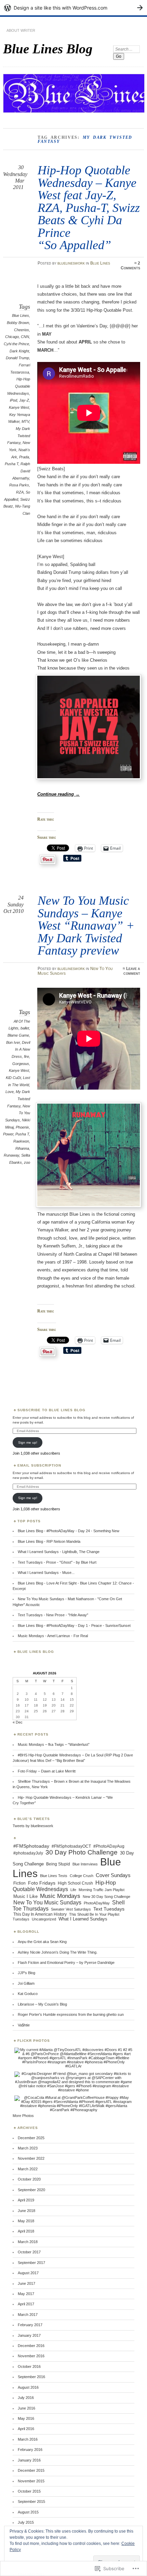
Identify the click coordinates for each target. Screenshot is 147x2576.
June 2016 (26, 2408)
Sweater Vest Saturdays (71, 1909)
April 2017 (26, 2304)
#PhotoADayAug (109, 1846)
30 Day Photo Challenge (82, 1852)
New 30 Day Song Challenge (106, 1897)
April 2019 (26, 2200)
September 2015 (31, 2501)
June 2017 (26, 2283)
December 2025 (31, 2138)
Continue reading (58, 794)
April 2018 (26, 2231)
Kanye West (19, 407)
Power (8, 1134)
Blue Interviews (85, 1864)
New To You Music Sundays (47, 1903)
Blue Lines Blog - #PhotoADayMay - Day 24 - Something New (69, 1531)
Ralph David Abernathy (21, 471)
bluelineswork (71, 263)
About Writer (21, 30)
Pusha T (12, 464)
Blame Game (18, 1035)
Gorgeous (21, 1064)
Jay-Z (24, 400)
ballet (25, 1028)
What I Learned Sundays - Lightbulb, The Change (59, 1552)
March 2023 (28, 2148)
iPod (14, 400)
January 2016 (29, 2460)
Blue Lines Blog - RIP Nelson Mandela (49, 1541)
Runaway (11, 1155)
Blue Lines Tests (54, 1876)
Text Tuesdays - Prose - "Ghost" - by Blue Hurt (57, 1562)
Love (10, 1092)
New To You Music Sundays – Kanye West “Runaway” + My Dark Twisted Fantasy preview (86, 925)
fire (26, 1056)
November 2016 (31, 2356)
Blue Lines (100, 263)
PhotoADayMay (97, 1903)
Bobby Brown (18, 323)
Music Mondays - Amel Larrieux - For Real (53, 1636)
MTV (25, 421)
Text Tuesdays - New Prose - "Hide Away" (53, 1615)
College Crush (82, 1876)
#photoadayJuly (28, 1853)
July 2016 (26, 2398)
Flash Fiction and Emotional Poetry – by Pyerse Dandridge (66, 1963)
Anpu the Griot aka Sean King (42, 1942)
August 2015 (28, 2512)
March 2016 (28, 2439)
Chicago (12, 337)
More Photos (23, 2116)
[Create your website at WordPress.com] (73, 8)
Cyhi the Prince (16, 344)
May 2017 (26, 2294)
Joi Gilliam (26, 1983)
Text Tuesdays (109, 1909)
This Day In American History (40, 1914)
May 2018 (26, 2221)
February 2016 (30, 2450)
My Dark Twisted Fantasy (19, 436)
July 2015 (26, 2522)
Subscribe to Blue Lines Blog (51, 1410)
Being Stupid (58, 1864)
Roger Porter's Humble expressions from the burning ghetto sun (71, 2014)
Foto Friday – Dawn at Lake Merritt (47, 1771)
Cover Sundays (113, 1875)
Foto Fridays (42, 1883)
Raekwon (21, 1141)
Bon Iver (13, 1042)
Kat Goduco (28, 1994)
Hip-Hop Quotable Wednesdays (19, 386)
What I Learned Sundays (83, 1919)
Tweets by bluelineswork (33, 1826)
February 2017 (30, 2325)
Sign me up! (28, 1442)
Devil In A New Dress (21, 1049)
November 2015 (31, 2481)
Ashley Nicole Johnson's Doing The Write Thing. (58, 1952)
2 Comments (130, 266)
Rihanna (22, 1148)
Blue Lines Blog (48, 49)
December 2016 (31, 2346)
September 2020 (31, 2190)
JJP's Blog (26, 1973)
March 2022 (28, 2169)
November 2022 (31, 2158)
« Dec (18, 1722)
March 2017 (28, 2315)
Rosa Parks (19, 485)
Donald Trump (17, 358)
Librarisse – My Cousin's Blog (42, 2004)
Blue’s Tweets (34, 1819)
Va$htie (24, 2025)
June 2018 (26, 2211)
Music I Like (25, 1896)
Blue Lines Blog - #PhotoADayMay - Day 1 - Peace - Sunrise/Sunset (74, 1626)
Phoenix (22, 1127)
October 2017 (29, 2252)
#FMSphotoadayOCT (71, 1846)
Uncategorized (44, 1919)
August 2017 (28, 2273)
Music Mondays (60, 1896)
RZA (20, 492)
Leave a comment (132, 971)
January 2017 (29, 2335)
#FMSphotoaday (31, 1846)
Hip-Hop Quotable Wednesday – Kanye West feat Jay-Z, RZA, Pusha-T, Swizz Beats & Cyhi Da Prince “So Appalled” (89, 207)
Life (73, 1890)
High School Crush (75, 1883)
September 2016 (31, 2377)
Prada (24, 457)
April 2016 (26, 2429)
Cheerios (22, 330)
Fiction (19, 1883)
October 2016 (29, 2366)
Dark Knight (19, 351)
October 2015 (29, 2491)
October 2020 (29, 2179)
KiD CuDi (13, 1078)
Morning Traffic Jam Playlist (102, 1890)
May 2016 (26, 2418)
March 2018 (28, 2242)
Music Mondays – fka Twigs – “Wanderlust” (54, 1744)
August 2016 (28, 2387)
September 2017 (31, 2263)
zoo (27, 1162)
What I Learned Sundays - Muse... (46, 1573)
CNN (25, 337)
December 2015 (31, 2470)
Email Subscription (39, 1465)
